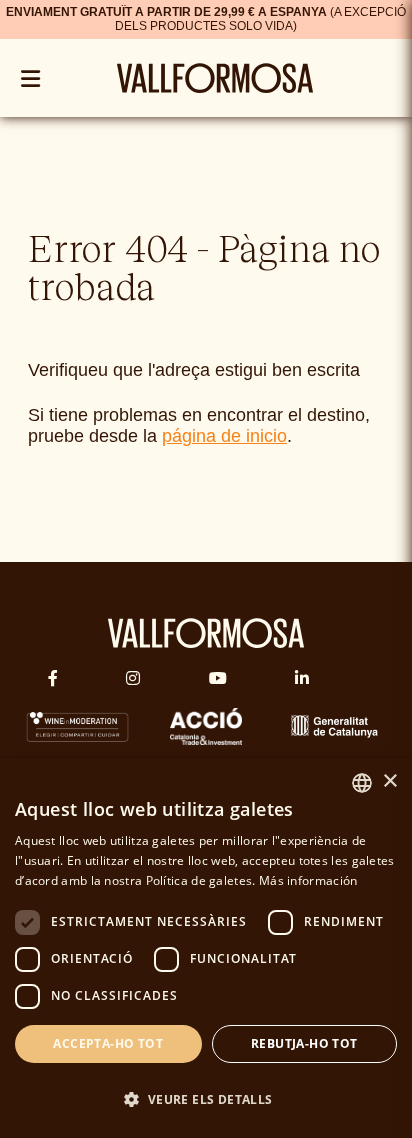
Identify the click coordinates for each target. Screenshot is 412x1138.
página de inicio (224, 436)
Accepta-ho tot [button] (108, 1043)
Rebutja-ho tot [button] (304, 1043)
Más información (308, 880)
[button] (206, 1099)
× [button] (389, 781)
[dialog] (206, 948)
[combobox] (362, 783)
